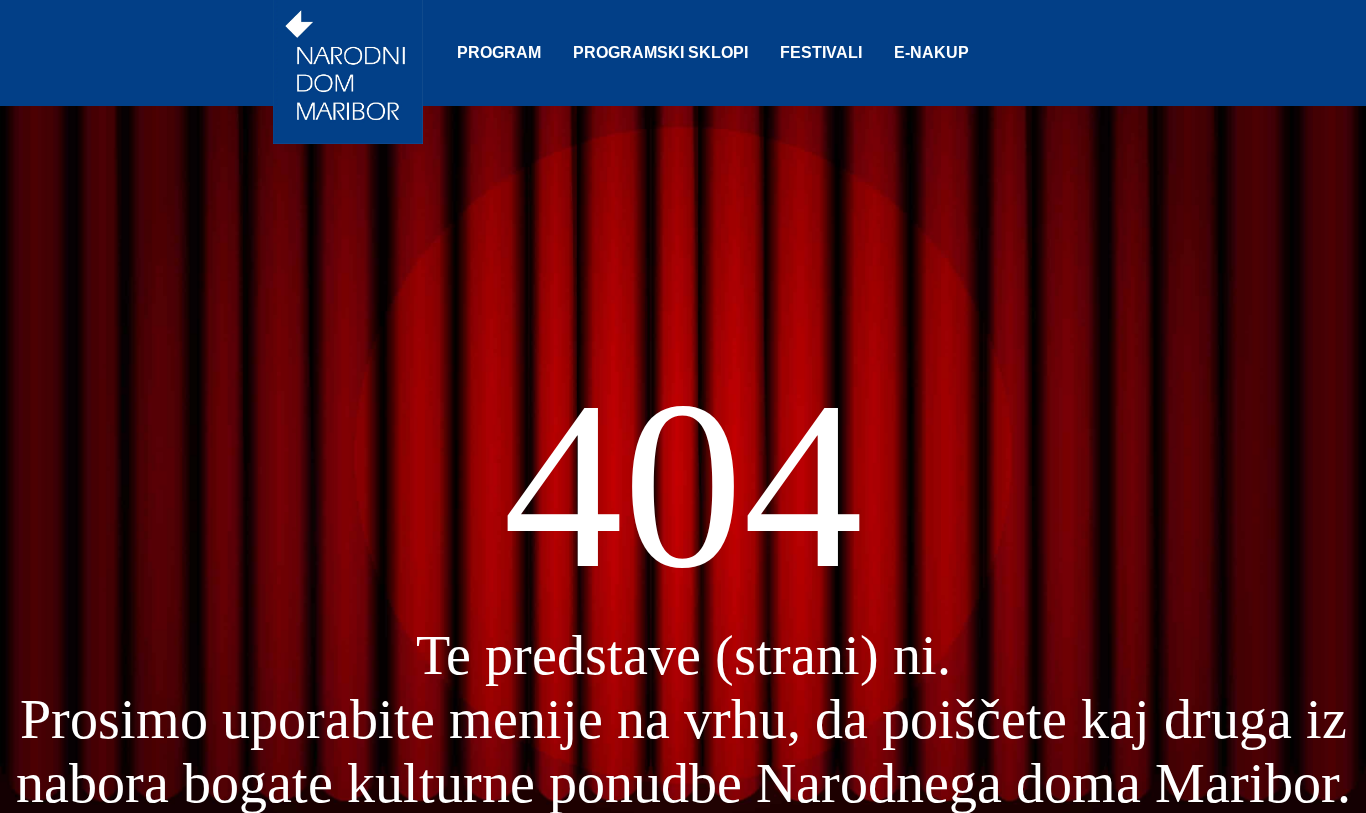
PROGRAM (499, 52)
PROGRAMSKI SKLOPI (660, 52)
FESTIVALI (821, 52)
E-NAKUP (931, 52)
